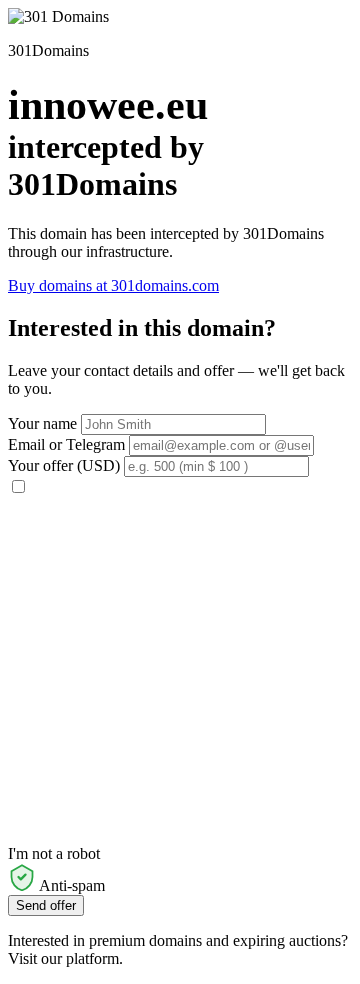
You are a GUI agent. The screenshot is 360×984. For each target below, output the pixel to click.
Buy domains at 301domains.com (113, 285)
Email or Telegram (66, 444)
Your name (42, 423)
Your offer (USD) (64, 465)
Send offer (46, 905)
